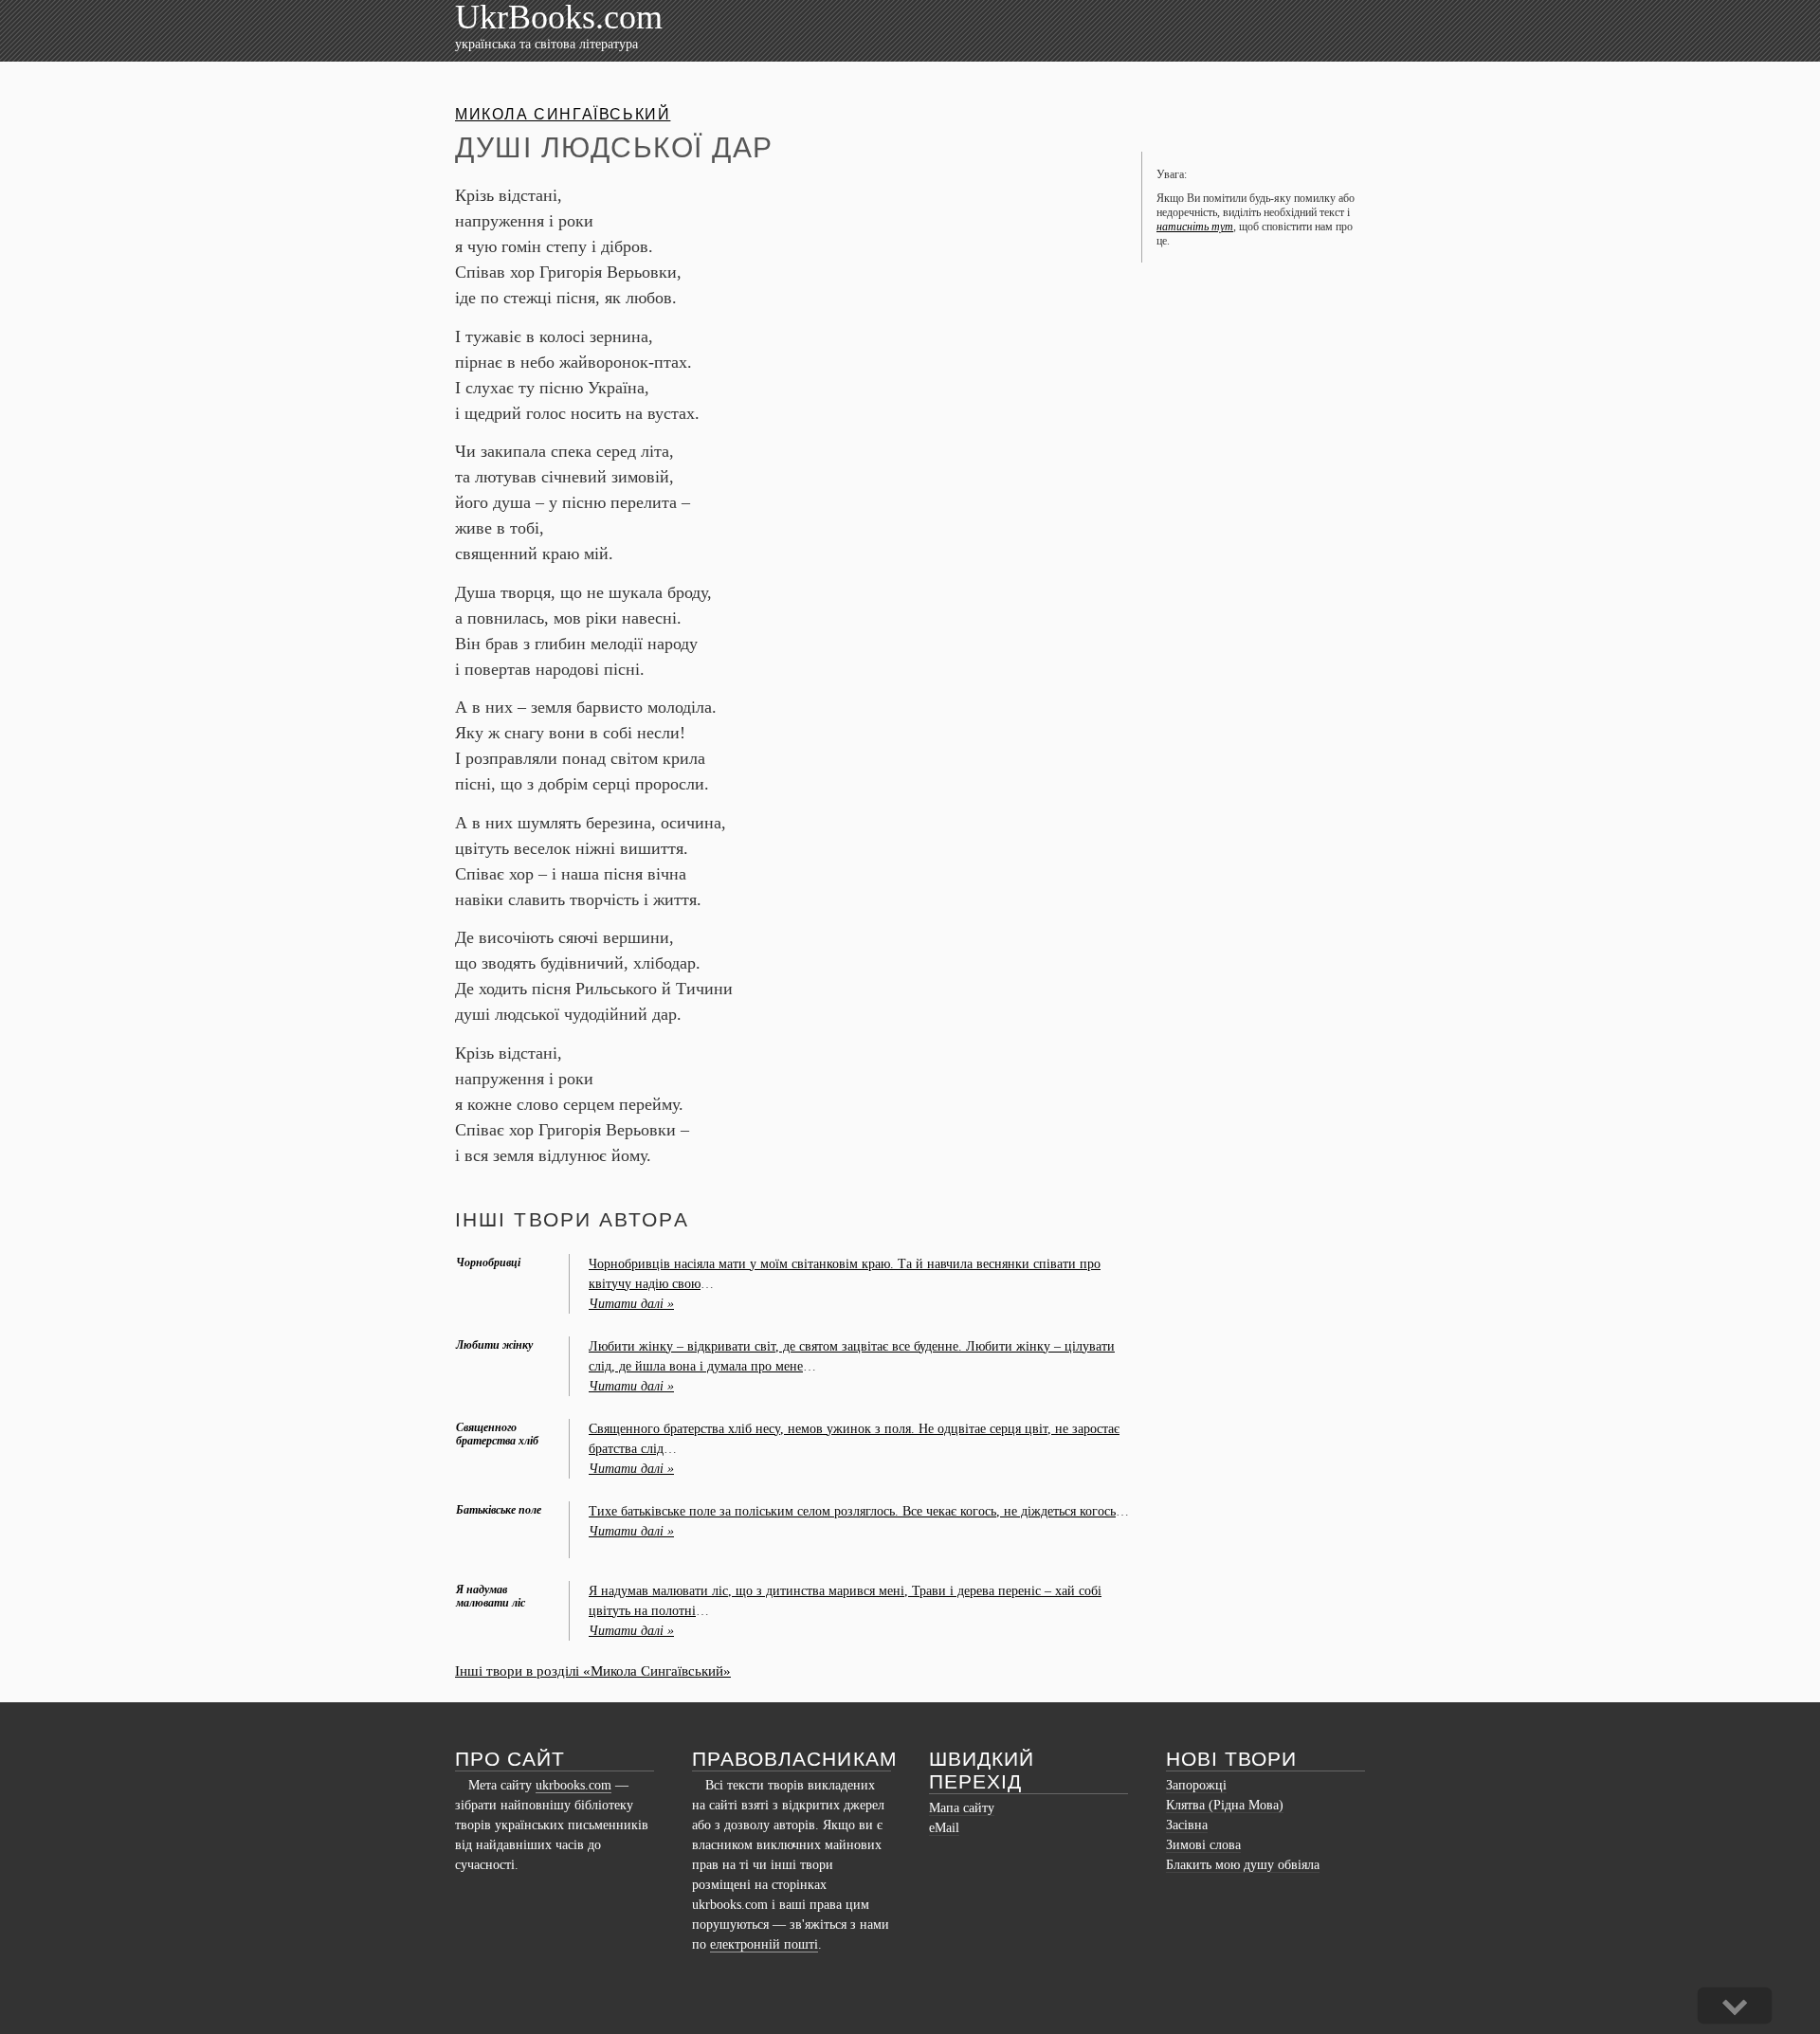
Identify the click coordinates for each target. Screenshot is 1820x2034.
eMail (944, 1828)
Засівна (1187, 1825)
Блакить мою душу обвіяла (1243, 1865)
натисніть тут (1195, 227)
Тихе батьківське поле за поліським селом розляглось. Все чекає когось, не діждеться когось (852, 1511)
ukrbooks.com (573, 1785)
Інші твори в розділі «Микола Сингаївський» (593, 1671)
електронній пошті (764, 1944)
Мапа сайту (962, 1808)
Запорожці (1196, 1785)
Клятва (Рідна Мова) (1225, 1805)
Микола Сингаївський (563, 114)
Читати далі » (631, 1304)
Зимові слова (1203, 1845)
